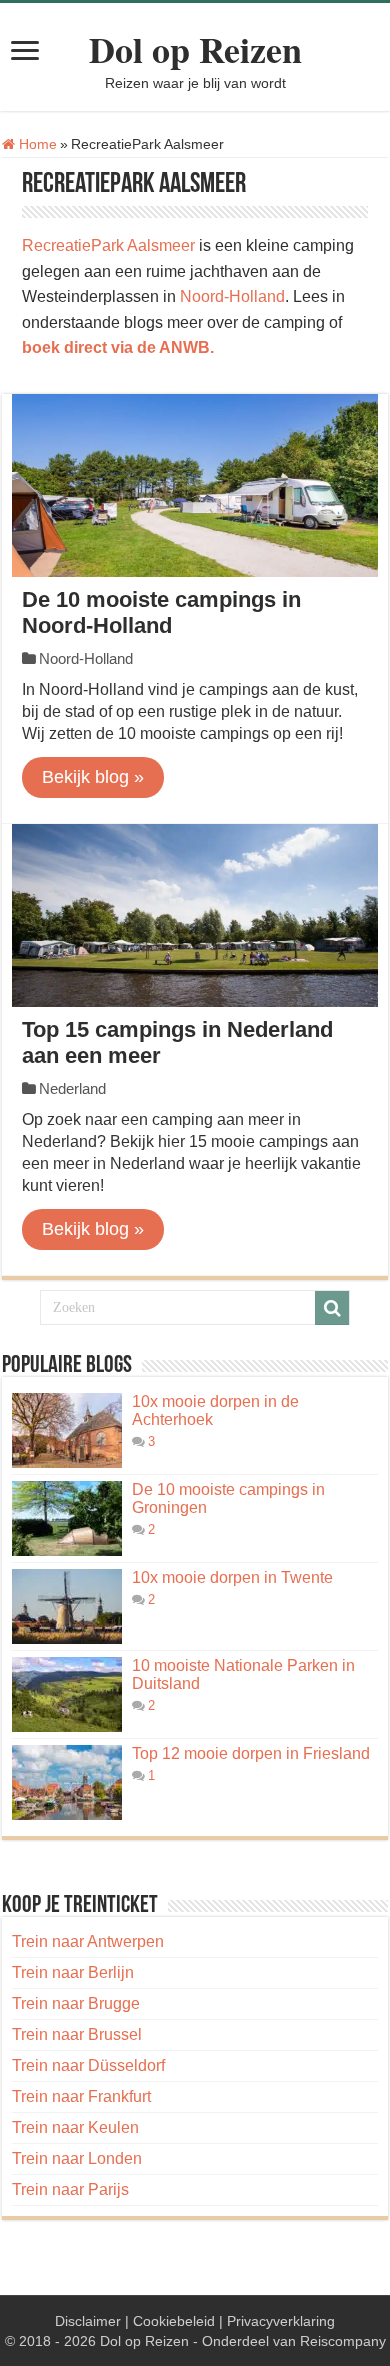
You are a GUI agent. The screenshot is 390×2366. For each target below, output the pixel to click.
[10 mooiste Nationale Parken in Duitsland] (67, 1694)
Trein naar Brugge (76, 2003)
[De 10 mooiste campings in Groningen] (67, 1518)
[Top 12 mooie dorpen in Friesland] (67, 1782)
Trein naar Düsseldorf (88, 2065)
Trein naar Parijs (70, 2189)
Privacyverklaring (281, 2321)
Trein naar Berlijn (73, 1972)
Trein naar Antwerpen (88, 1941)
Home (36, 144)
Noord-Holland (232, 296)
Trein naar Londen (77, 2158)
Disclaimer (88, 2321)
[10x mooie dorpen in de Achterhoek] (67, 1430)
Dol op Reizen (195, 49)
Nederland (72, 1088)
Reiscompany (343, 2341)
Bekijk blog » (93, 777)
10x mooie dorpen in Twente (232, 1577)
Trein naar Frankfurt (81, 2096)
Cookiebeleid (174, 2321)
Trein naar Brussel (77, 2034)
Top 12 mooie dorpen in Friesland (251, 1753)
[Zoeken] (332, 1308)
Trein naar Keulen (75, 2127)
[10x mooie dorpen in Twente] (67, 1606)
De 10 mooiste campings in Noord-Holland (161, 612)
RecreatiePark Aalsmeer (108, 245)
